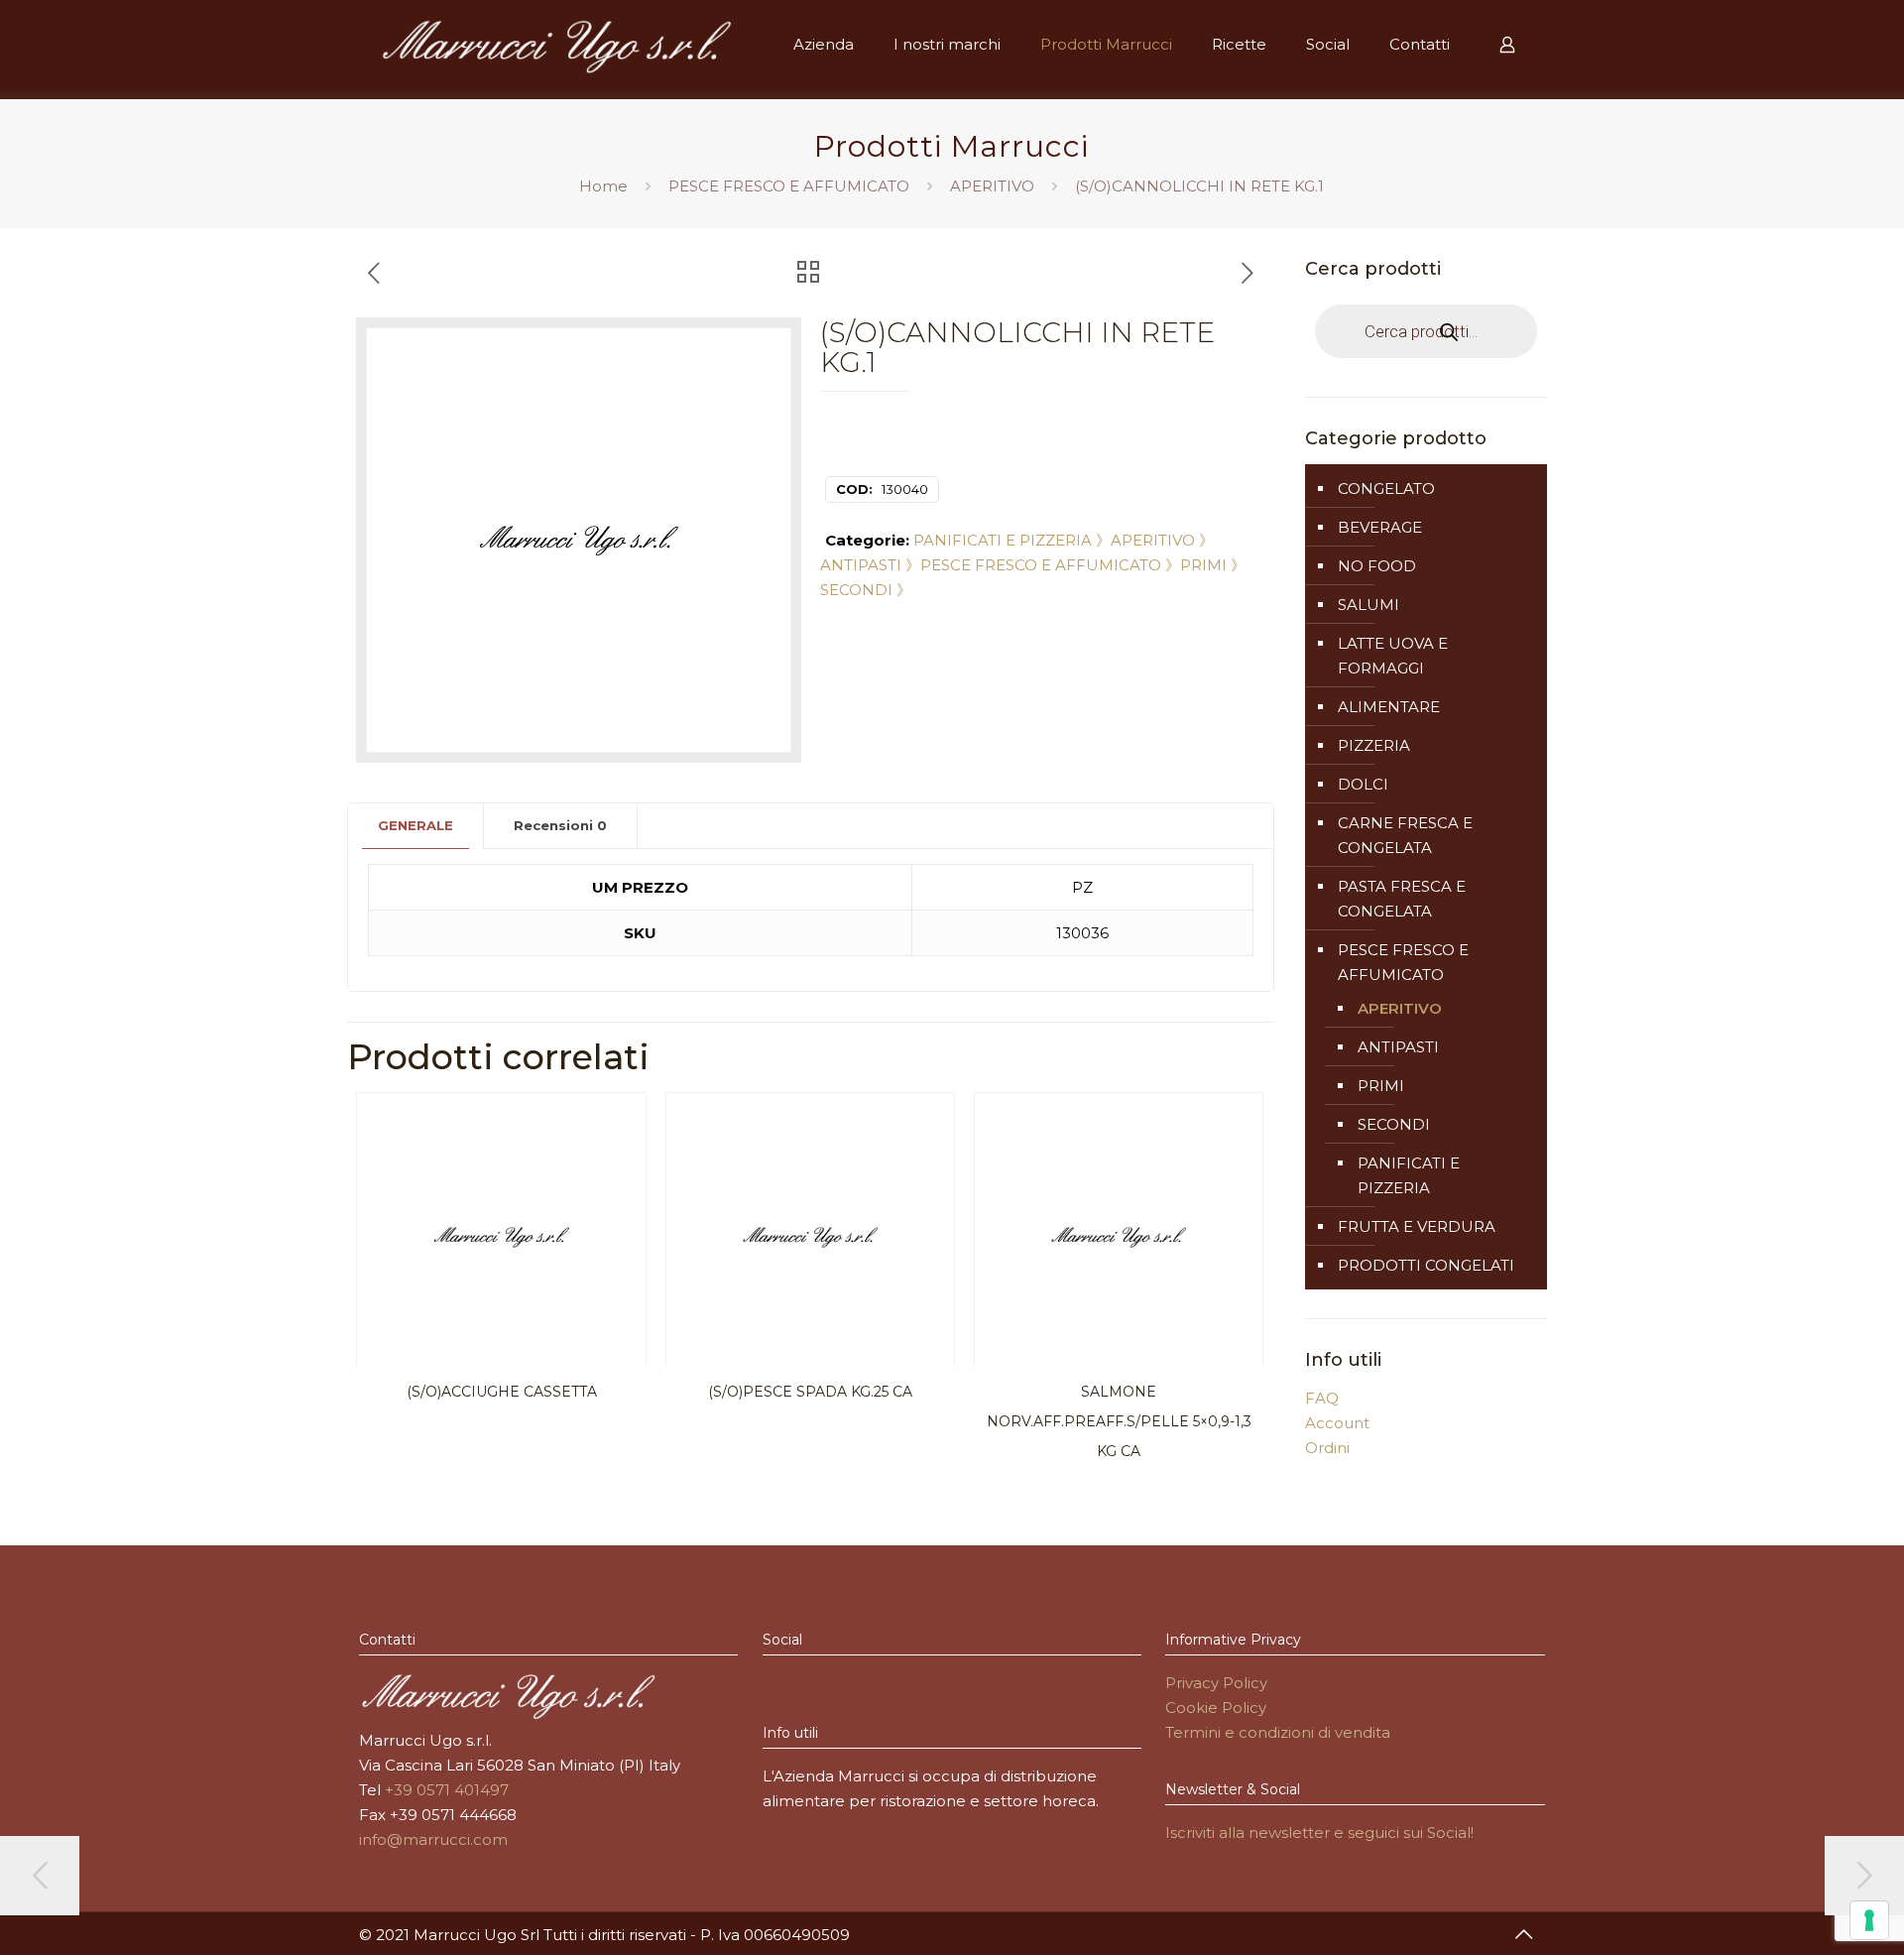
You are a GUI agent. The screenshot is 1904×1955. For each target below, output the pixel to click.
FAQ (1322, 1398)
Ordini (1327, 1448)
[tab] (416, 826)
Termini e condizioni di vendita (1278, 1732)
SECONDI (1394, 1124)
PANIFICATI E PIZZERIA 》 (1012, 540)
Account (1337, 1423)
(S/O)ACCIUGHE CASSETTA (502, 1392)
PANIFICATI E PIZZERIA (1409, 1175)
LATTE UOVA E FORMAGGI (1393, 656)
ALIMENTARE (1389, 707)
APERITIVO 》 (1162, 540)
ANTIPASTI (1398, 1047)
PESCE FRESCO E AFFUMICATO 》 (1050, 565)
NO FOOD (1377, 566)
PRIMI (1381, 1086)
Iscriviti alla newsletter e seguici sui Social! (1319, 1833)
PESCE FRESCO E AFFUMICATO (789, 186)
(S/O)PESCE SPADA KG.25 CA (810, 1392)
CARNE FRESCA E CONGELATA (1405, 835)
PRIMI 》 (1213, 565)
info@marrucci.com (433, 1839)
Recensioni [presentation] (560, 825)
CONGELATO (1386, 489)
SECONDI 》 (866, 590)
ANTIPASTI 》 (870, 565)
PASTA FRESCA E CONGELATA (1402, 899)
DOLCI (1363, 784)
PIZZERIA (1374, 745)
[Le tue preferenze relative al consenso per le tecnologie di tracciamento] (1869, 1920)
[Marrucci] (556, 45)
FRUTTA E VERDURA (1417, 1226)
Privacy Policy (1216, 1683)
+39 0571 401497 (447, 1790)
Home (603, 186)
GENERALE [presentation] (416, 825)
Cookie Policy (1216, 1708)
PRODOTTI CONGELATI (1426, 1265)
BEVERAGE (1380, 527)
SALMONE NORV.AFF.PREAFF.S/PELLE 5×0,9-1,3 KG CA (1119, 1421)
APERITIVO (992, 186)
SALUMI (1368, 605)
